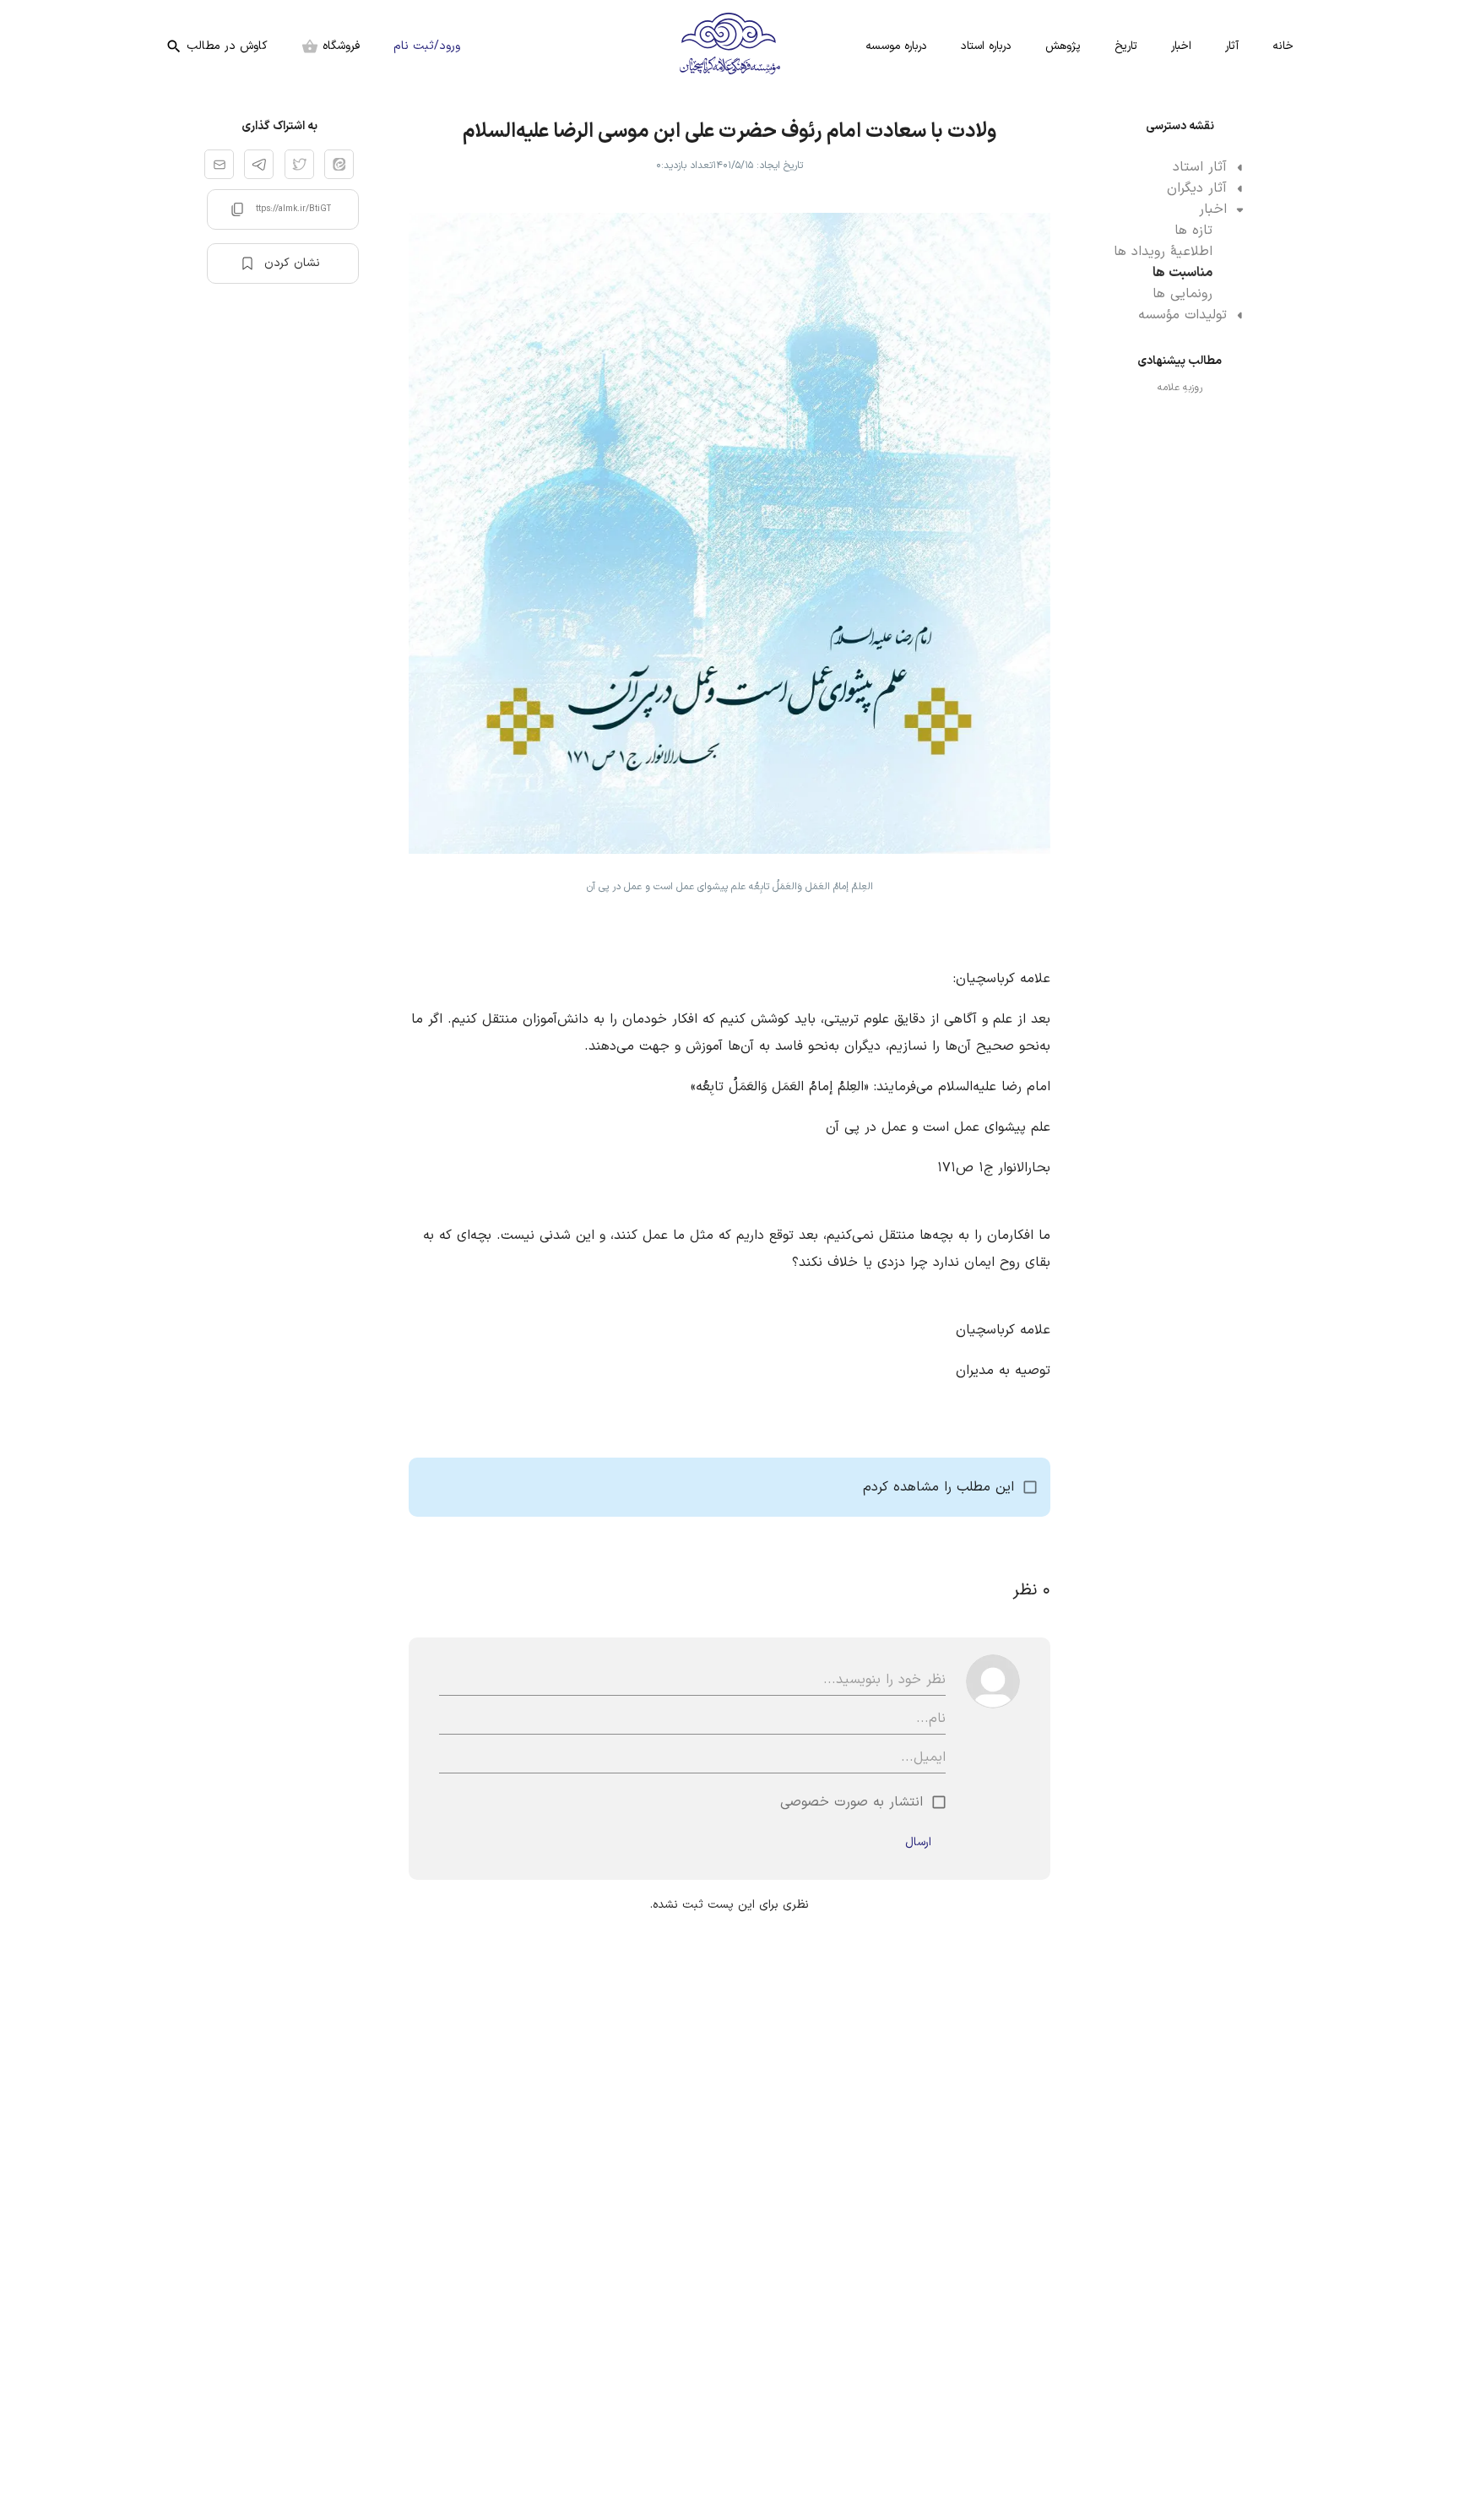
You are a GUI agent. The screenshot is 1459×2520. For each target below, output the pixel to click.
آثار (1232, 46)
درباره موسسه (896, 46)
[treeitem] (1180, 168)
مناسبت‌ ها (1182, 273)
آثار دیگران (1197, 188)
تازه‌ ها (1193, 231)
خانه (1283, 46)
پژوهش (1063, 46)
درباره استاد (986, 46)
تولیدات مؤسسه (1182, 315)
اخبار (1181, 46)
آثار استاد (1200, 167)
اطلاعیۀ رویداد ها (1163, 252)
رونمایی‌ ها (1182, 294)
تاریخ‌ (1126, 46)
